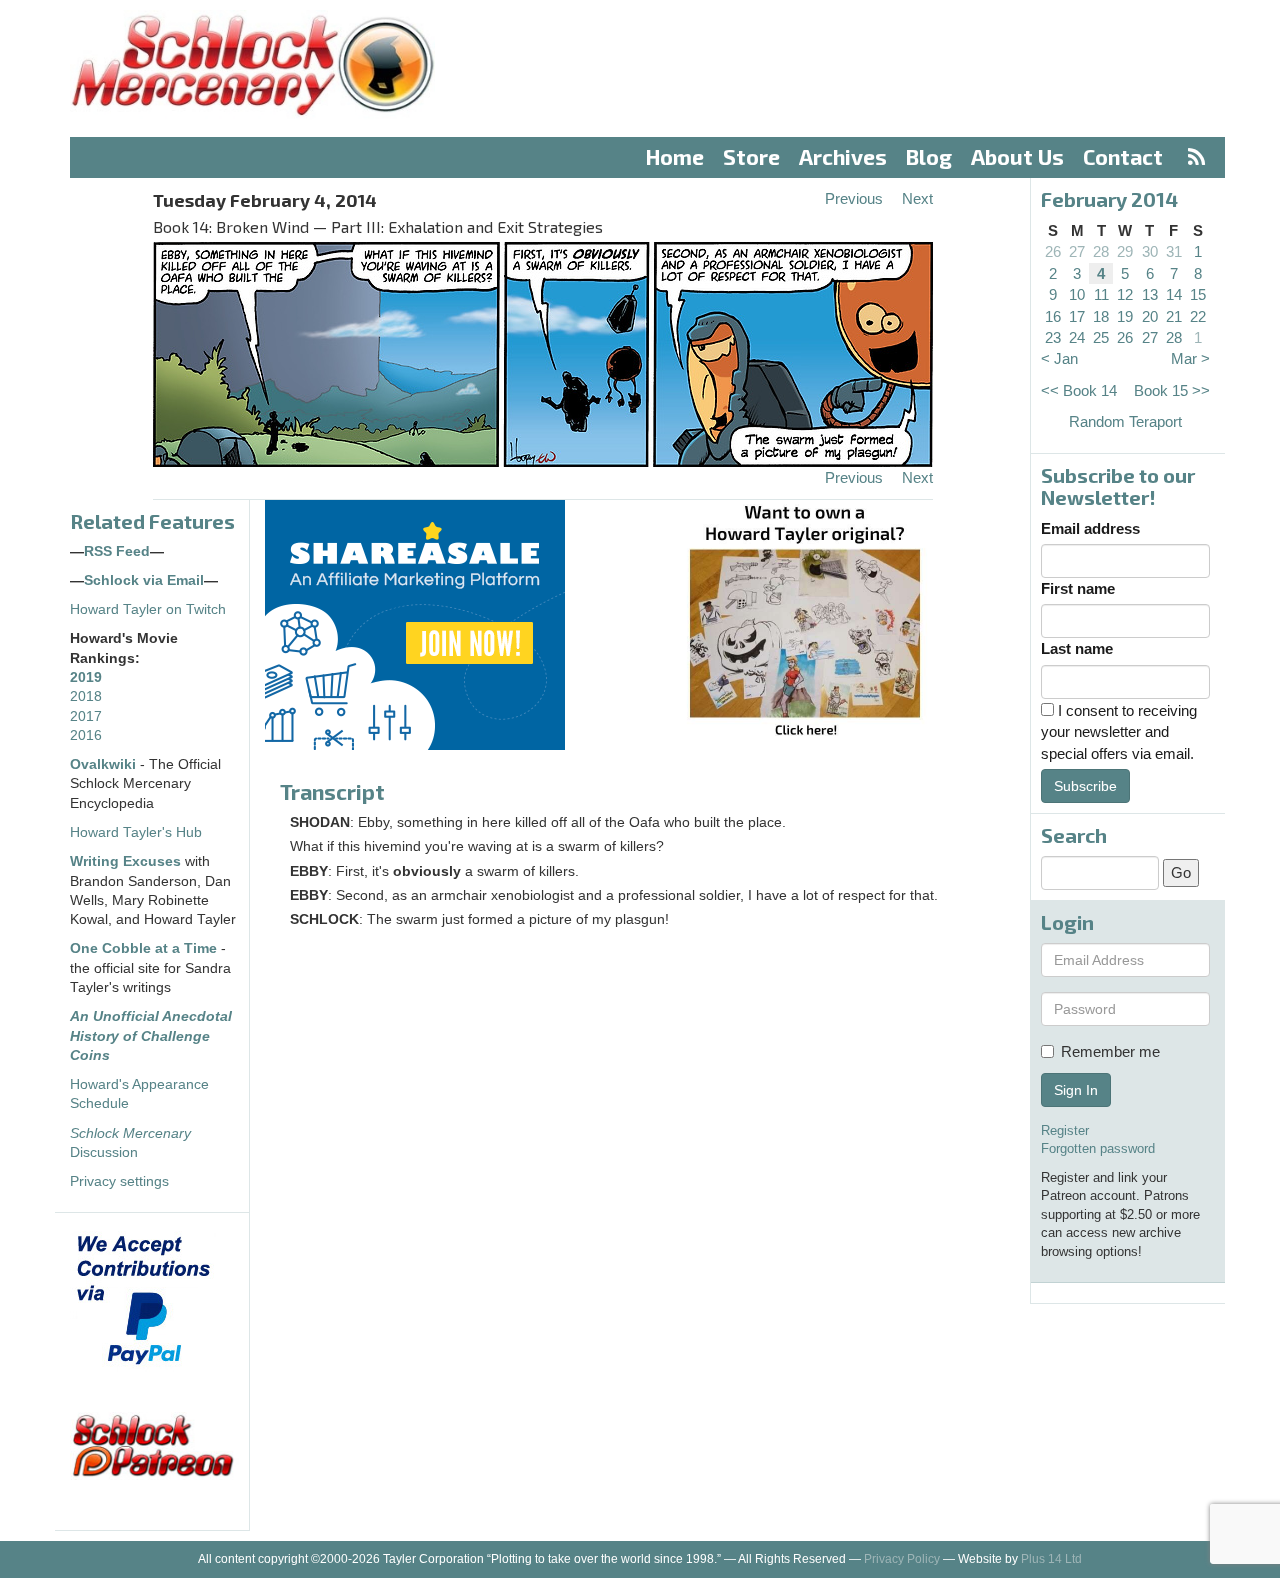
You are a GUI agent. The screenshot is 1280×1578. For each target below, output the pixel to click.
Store (751, 156)
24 (1077, 337)
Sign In (1076, 1090)
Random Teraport (1125, 421)
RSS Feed (117, 551)
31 (1174, 251)
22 (1198, 316)
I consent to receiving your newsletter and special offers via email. (1119, 732)
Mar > (1190, 358)
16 (1053, 316)
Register (1065, 1130)
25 (1101, 337)
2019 (86, 677)
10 (1077, 294)
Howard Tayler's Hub (136, 832)
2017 (86, 716)
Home (675, 156)
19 (1125, 316)
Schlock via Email (144, 580)
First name (1078, 588)
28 (1101, 251)
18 (1101, 316)
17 (1077, 316)
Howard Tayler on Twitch (148, 609)
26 (1053, 251)
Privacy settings (119, 1181)
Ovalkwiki (105, 764)
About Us (1017, 156)
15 (1198, 294)
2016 (86, 735)
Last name (1077, 648)
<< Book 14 (1079, 390)
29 (1125, 251)
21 (1174, 316)
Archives (843, 156)
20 (1150, 316)
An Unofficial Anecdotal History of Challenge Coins (151, 1036)
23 (1053, 337)
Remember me (1110, 1051)
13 (1150, 294)
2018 (86, 696)
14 (1174, 294)
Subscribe (1085, 786)
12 (1125, 294)
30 (1150, 251)
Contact (1123, 156)
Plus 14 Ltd (1051, 1559)
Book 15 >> (1172, 390)
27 (1077, 251)
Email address (1090, 528)
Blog (929, 156)
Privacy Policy (902, 1559)
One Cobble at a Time (143, 948)
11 (1101, 294)
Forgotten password (1098, 1148)
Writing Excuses (125, 861)
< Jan (1059, 358)
